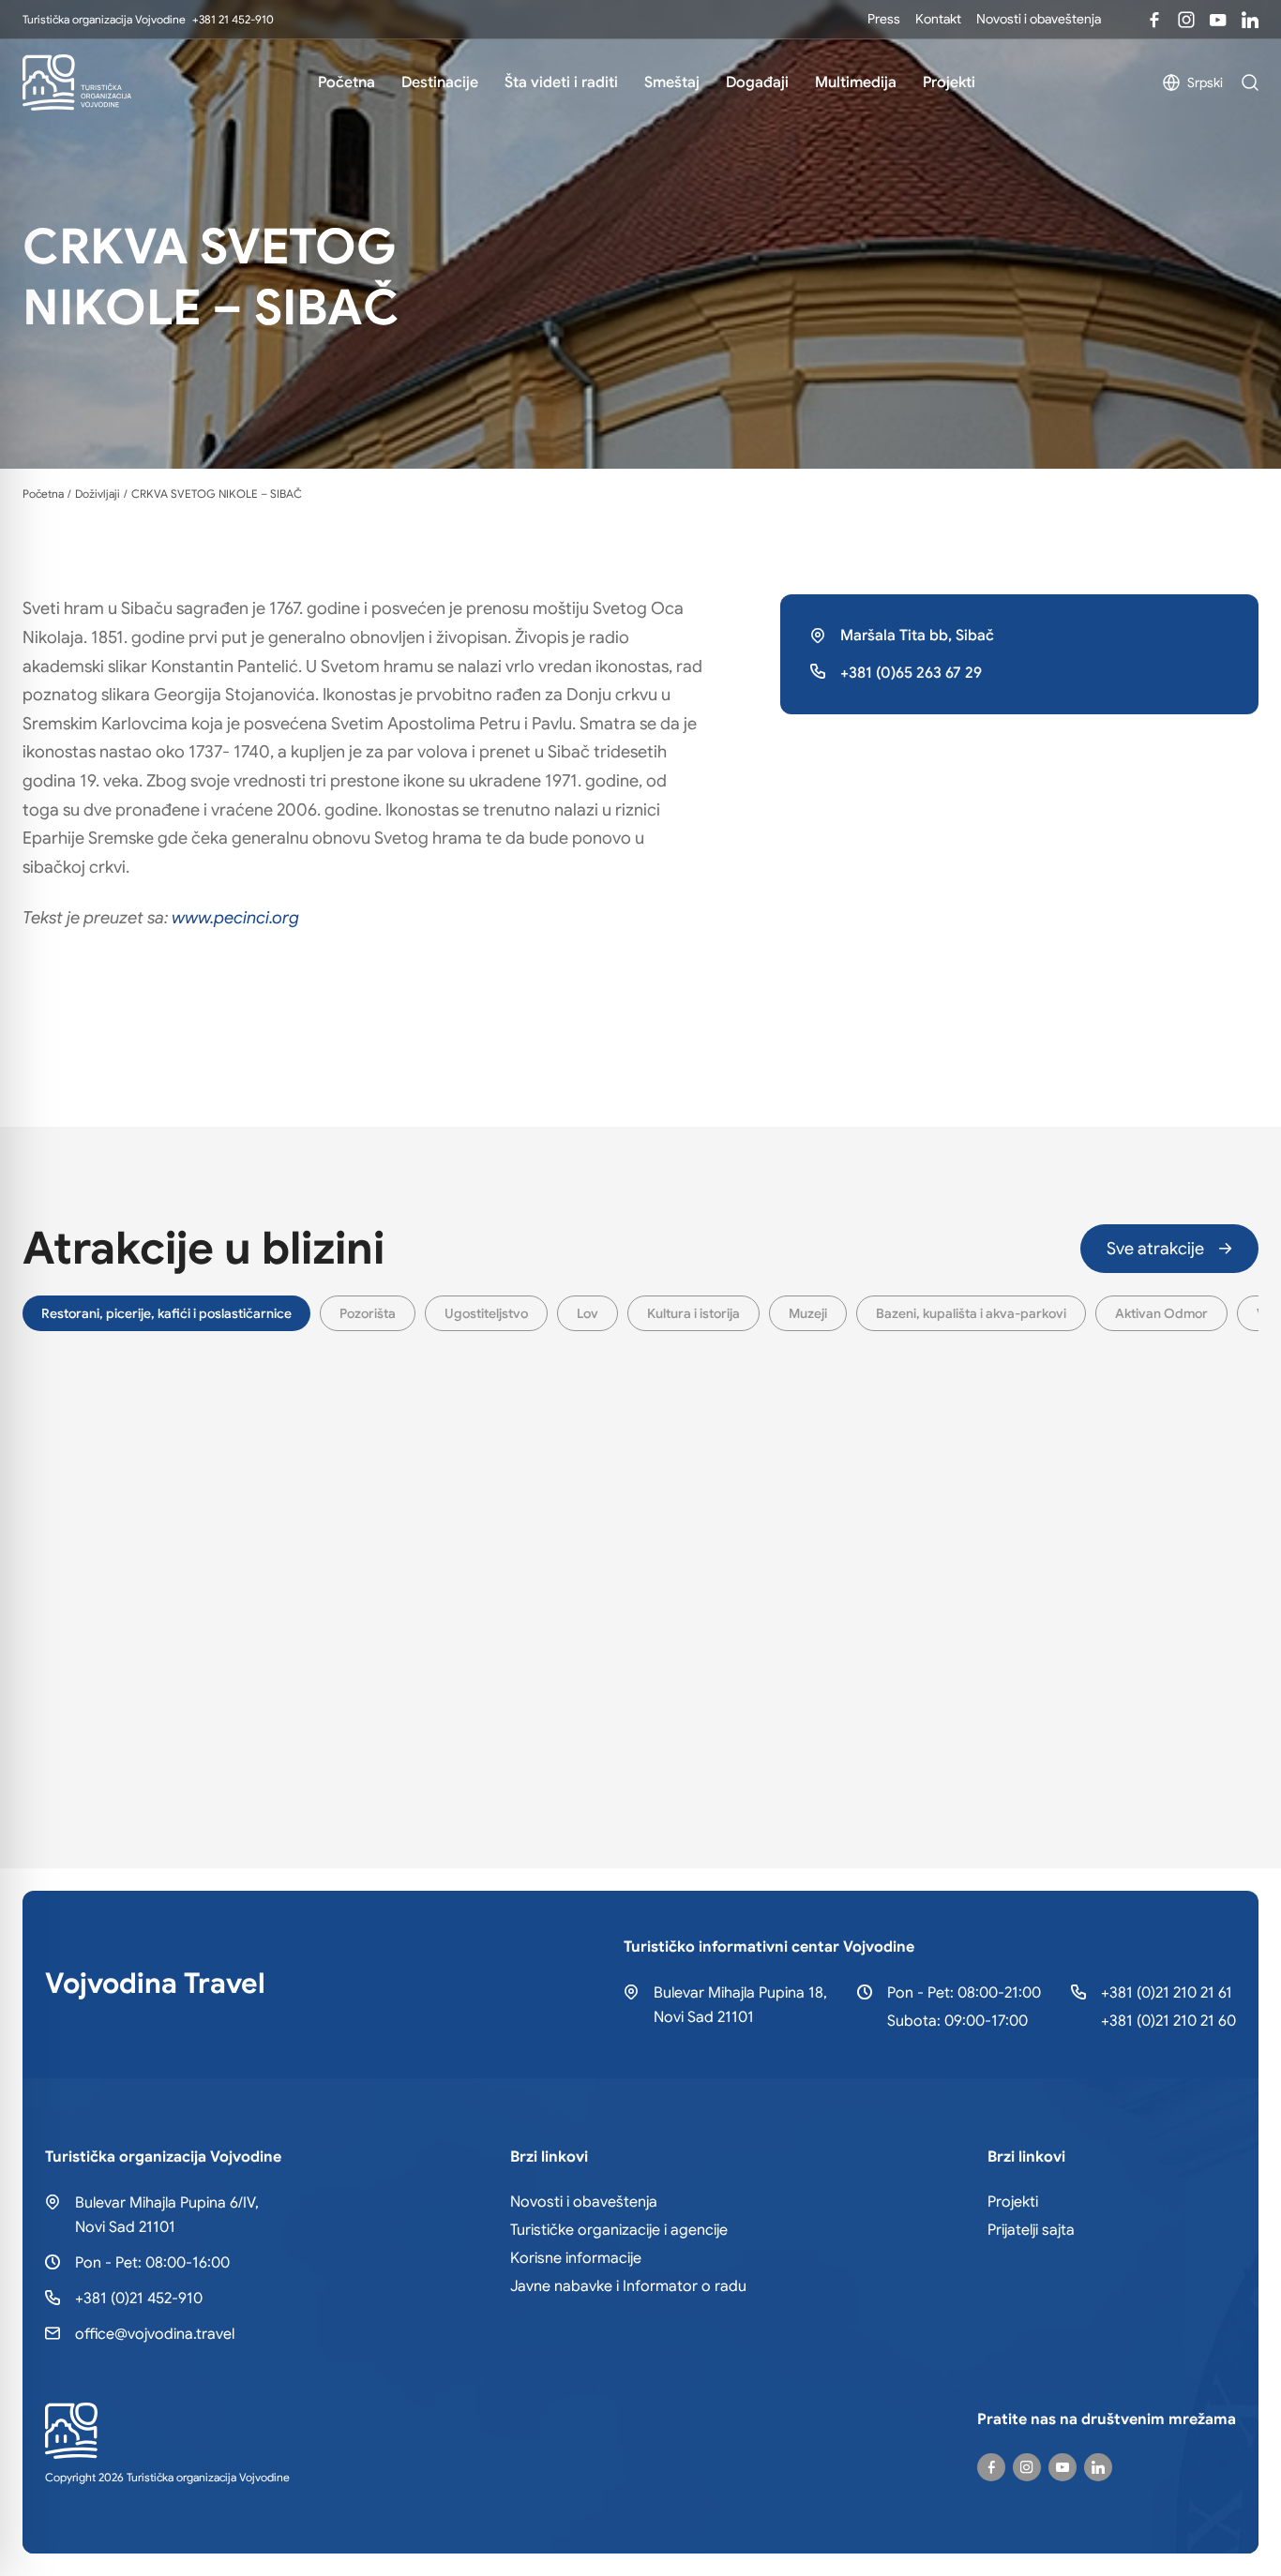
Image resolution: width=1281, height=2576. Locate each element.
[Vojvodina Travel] (1218, 20)
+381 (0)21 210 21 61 (1167, 1993)
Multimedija (856, 82)
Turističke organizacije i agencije (619, 2230)
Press (884, 19)
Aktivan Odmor (1161, 1313)
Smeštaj (672, 82)
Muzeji (808, 1313)
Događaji (757, 82)
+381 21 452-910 (233, 19)
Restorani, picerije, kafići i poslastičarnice (166, 1313)
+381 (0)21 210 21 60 (1168, 2021)
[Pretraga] (1250, 82)
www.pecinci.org (235, 918)
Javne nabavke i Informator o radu (628, 2286)
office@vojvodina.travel (155, 2334)
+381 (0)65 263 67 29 (911, 673)
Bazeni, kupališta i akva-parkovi (971, 1313)
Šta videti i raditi (561, 82)
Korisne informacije (576, 2258)
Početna (347, 82)
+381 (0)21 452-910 (139, 2299)
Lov (588, 1313)
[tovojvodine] (991, 2467)
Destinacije (440, 82)
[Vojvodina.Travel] (1186, 20)
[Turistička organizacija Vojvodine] (77, 82)
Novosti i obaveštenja (1039, 19)
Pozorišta (368, 1313)
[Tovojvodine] (1154, 20)
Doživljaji (98, 494)
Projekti (949, 82)
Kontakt (938, 19)
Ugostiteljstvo (486, 1313)
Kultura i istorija (693, 1313)
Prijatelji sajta (1031, 2230)
